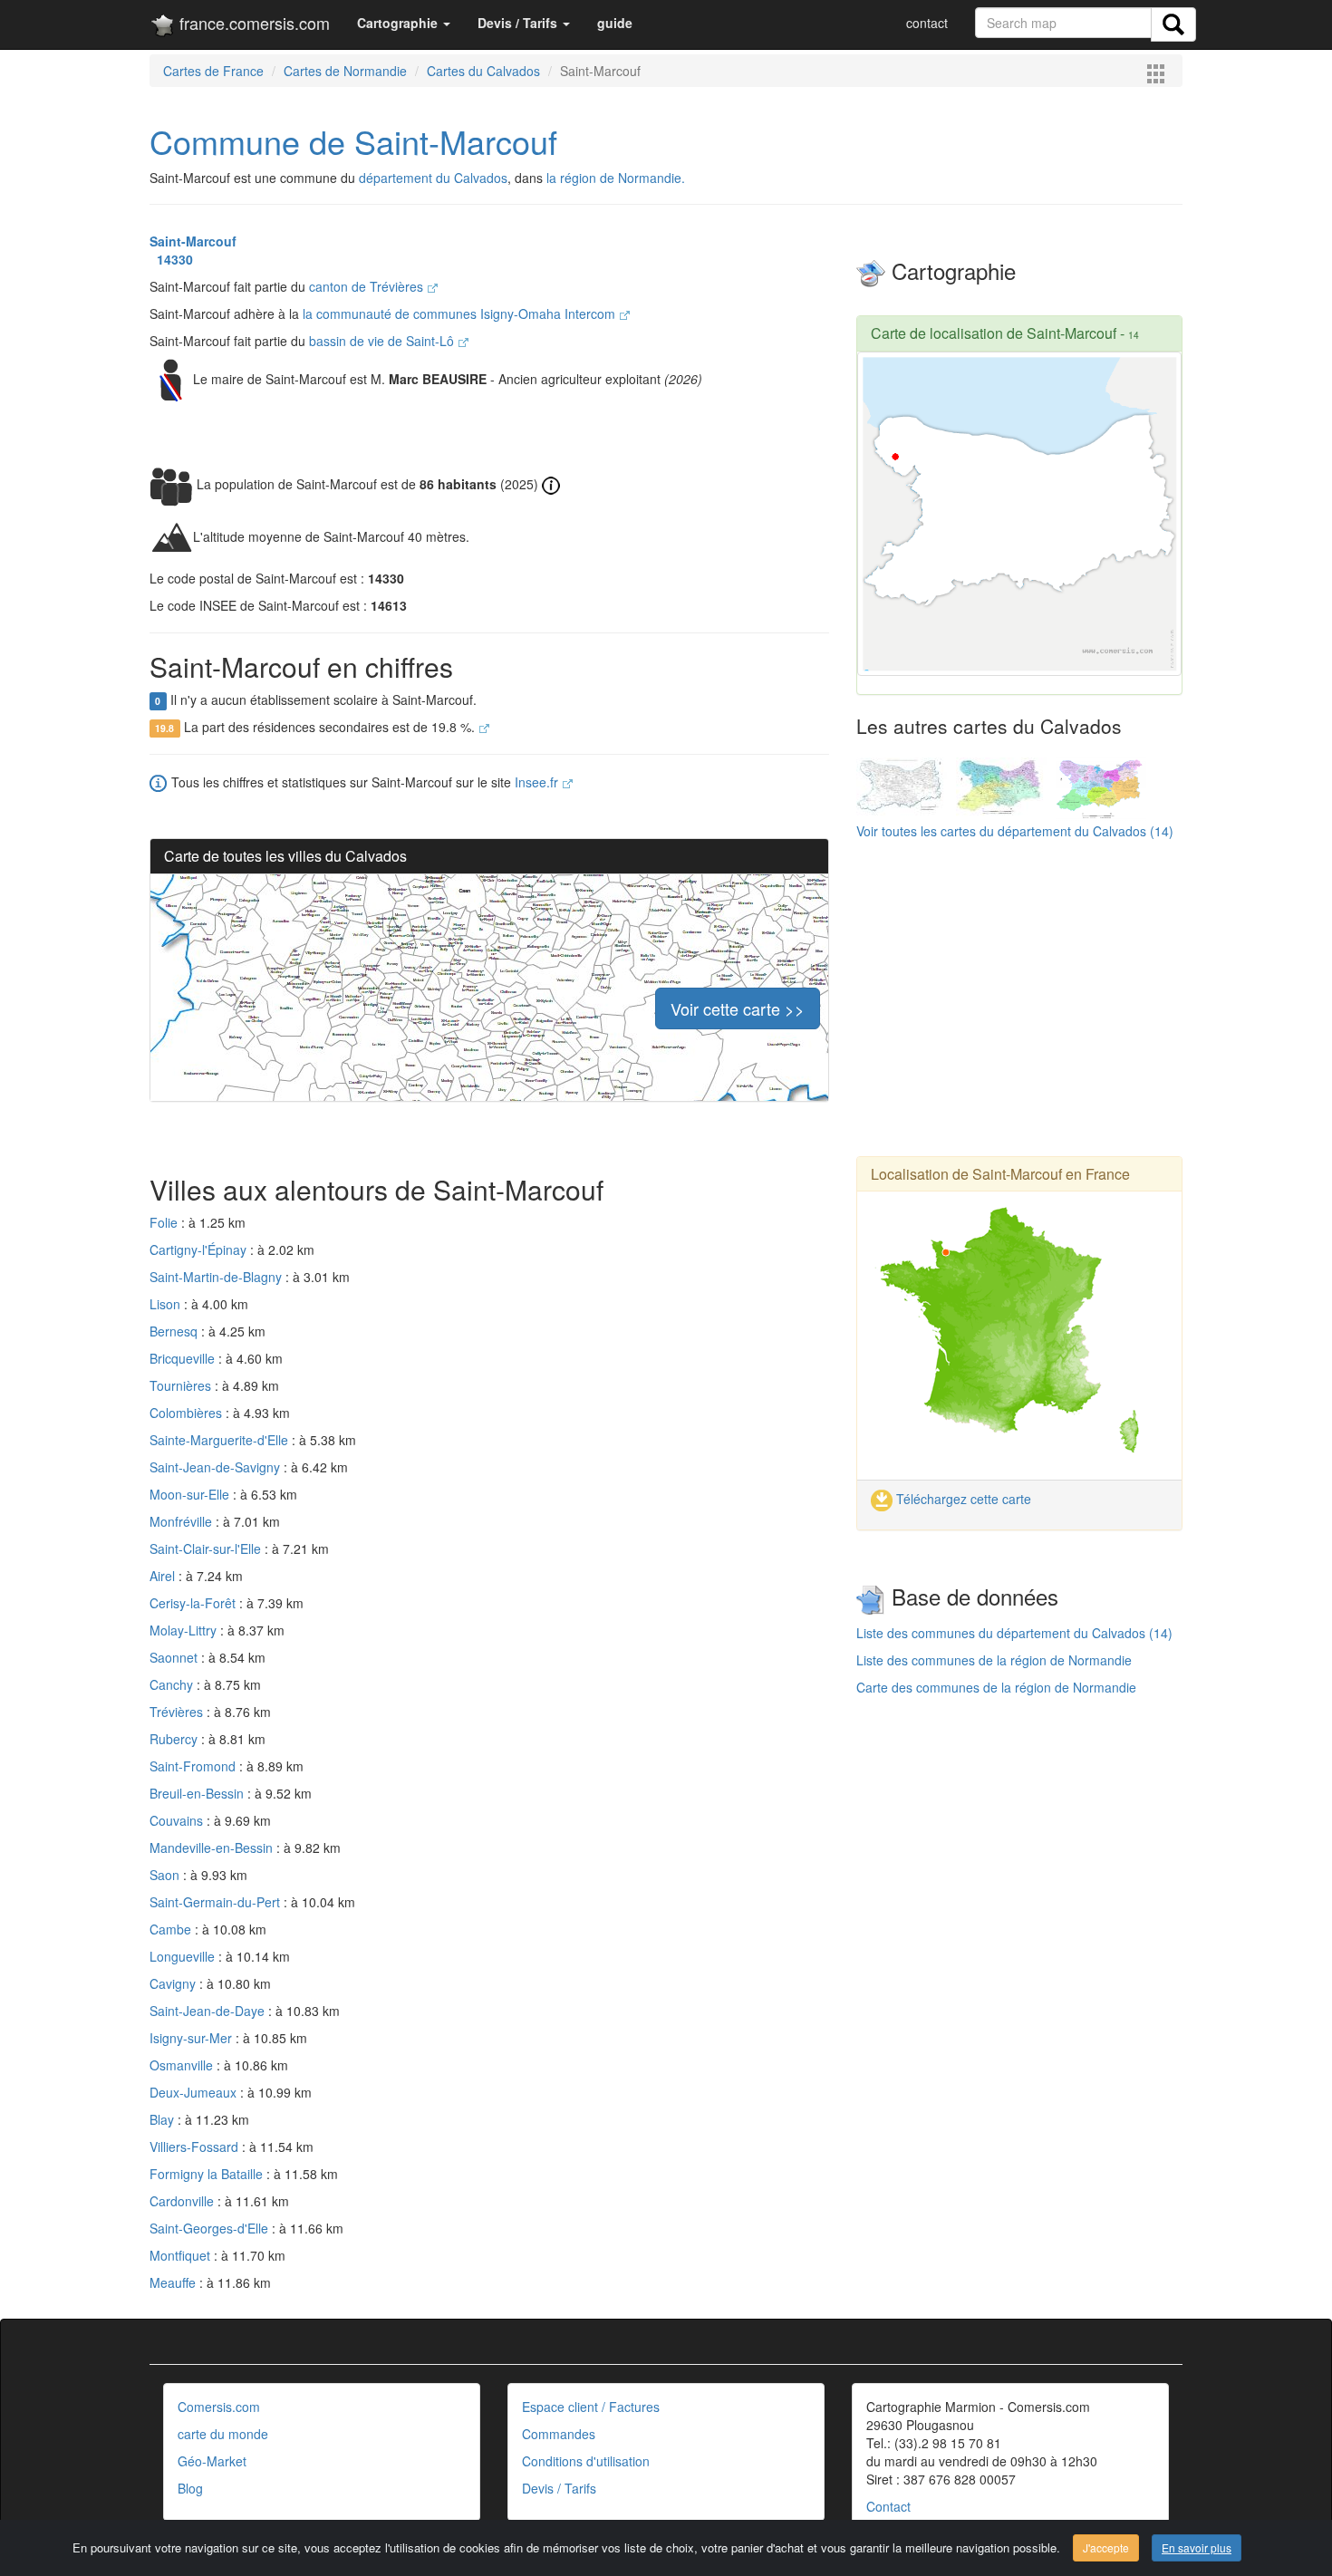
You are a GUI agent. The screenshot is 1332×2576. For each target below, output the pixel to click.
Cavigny (174, 1983)
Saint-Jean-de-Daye (209, 2011)
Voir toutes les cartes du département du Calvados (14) (1015, 831)
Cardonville (183, 2201)
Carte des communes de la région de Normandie (996, 1687)
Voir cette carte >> (738, 1008)
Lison (167, 1304)
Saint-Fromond (194, 1766)
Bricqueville (184, 1358)
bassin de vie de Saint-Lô (383, 341)
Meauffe (174, 2282)
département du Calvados (433, 178)
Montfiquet (182, 2255)
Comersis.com (219, 2407)
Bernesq (175, 1331)
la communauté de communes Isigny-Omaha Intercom (461, 314)
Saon (166, 1875)
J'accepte (1106, 2547)
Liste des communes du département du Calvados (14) (1014, 1633)
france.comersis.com (252, 23)
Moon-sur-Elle (191, 1494)
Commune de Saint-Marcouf (353, 141)
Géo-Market (212, 2461)
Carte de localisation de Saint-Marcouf (994, 333)
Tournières (182, 1385)
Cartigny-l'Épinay (200, 1249)
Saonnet (175, 1657)
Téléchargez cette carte (962, 1499)
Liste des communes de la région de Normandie (994, 1660)
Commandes (559, 2434)
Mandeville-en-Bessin (213, 1848)
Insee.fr (538, 782)
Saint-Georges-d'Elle (211, 2228)
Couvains (178, 1820)
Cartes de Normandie (345, 71)
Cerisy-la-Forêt (194, 1603)
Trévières (178, 1712)
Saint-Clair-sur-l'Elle (207, 1548)
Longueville (184, 1956)
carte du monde (223, 2434)
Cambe (172, 1929)
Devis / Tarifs (559, 2488)
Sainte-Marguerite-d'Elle (221, 1440)
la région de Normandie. (616, 178)
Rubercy (175, 1739)
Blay (164, 2119)
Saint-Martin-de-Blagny (217, 1277)
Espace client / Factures (591, 2407)
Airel (164, 1576)
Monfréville (183, 1521)
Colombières (188, 1413)
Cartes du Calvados (483, 71)
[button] (404, 23)
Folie (165, 1222)
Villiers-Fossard (196, 2147)
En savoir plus (1197, 2547)
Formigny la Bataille (208, 2174)
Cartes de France (213, 71)
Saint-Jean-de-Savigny (217, 1467)
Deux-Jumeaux (195, 2092)
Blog (190, 2488)
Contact (888, 2506)
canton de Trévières (368, 286)
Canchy (173, 1684)
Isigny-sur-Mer (193, 2038)
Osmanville (183, 2065)
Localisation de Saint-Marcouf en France (1000, 1174)
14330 (171, 259)
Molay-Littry (185, 1630)
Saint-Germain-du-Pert (217, 1902)
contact (927, 23)
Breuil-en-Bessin (198, 1793)
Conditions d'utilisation (586, 2461)
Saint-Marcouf (193, 241)
